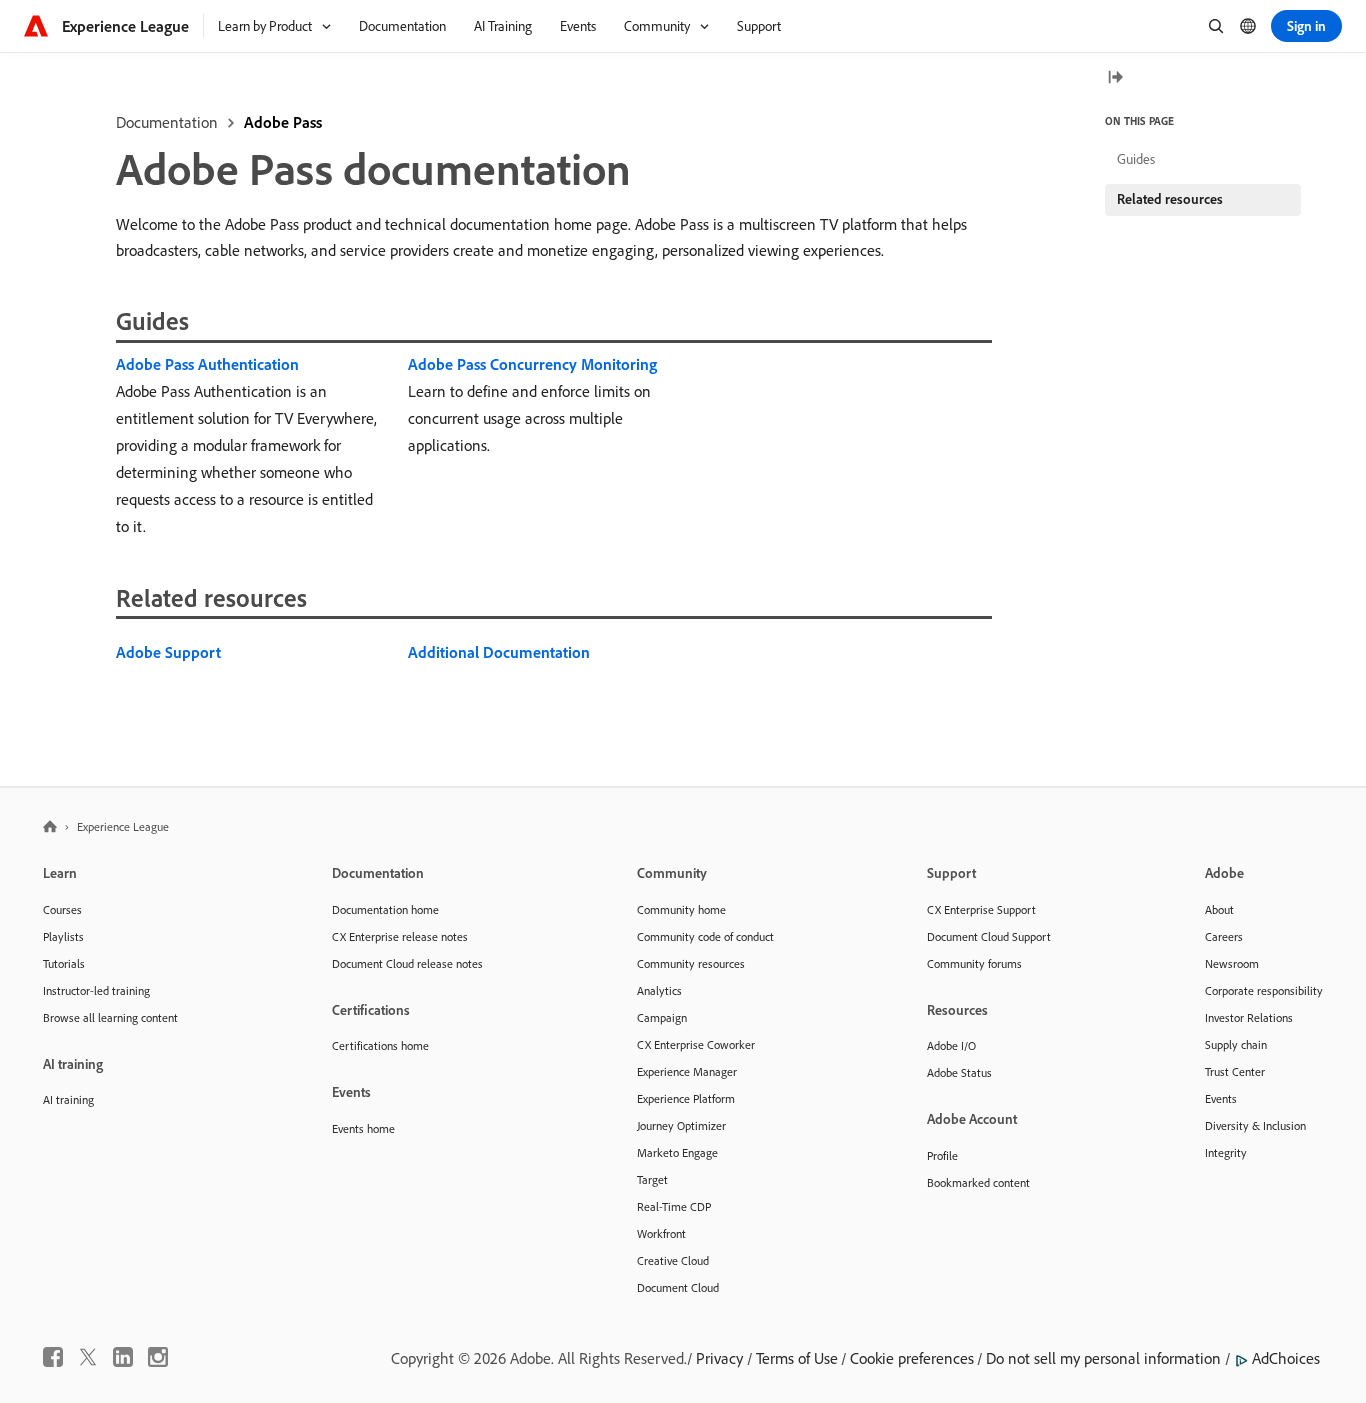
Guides (1136, 159)
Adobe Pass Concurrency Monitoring (532, 364)
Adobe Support (168, 652)
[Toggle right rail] (1115, 78)
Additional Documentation (499, 652)
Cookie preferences (912, 1358)
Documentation (167, 122)
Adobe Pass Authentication (207, 364)
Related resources (1170, 199)
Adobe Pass (283, 122)
